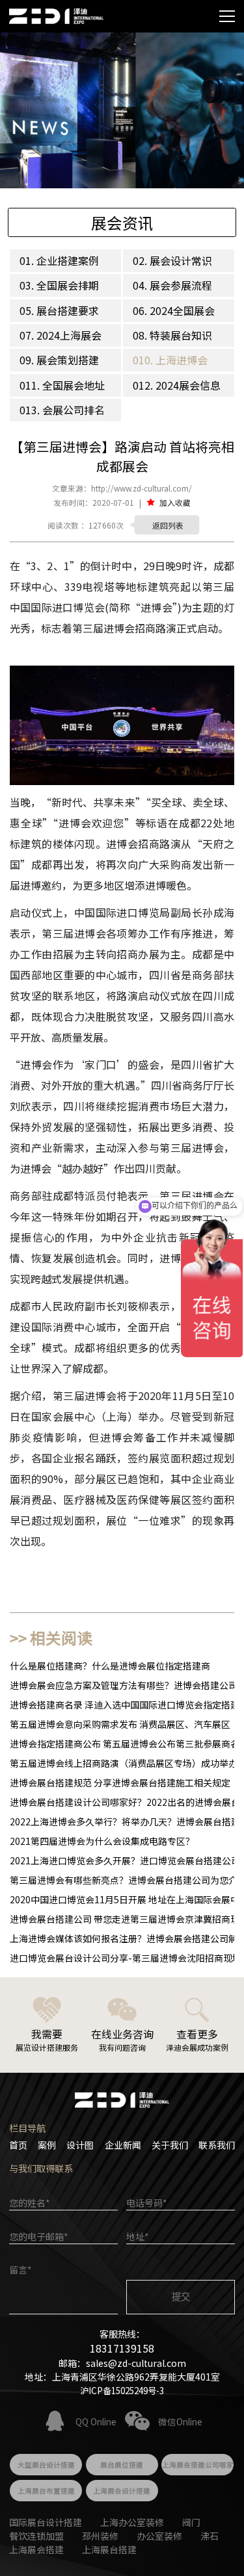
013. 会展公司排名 (62, 410)
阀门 (191, 2522)
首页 (18, 2145)
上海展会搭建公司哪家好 (198, 2468)
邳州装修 (100, 2536)
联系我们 (217, 2145)
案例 (47, 2145)
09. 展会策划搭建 (59, 360)
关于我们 (170, 2145)
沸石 (210, 2536)
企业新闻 (123, 2145)
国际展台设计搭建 (46, 2522)
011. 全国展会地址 (62, 385)
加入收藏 (175, 502)
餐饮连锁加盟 (36, 2536)
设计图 (80, 2145)
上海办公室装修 (132, 2522)
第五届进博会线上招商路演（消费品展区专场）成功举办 (124, 1763)
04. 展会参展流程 (172, 285)
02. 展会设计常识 (172, 260)
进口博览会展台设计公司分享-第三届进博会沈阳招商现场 (126, 1958)
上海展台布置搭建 (46, 2491)
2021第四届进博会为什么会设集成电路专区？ (102, 1841)
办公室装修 (159, 2536)
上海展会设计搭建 (122, 2491)
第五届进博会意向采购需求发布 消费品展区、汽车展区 (120, 1724)
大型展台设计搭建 (46, 2465)
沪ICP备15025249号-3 (122, 2390)
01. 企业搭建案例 (59, 260)
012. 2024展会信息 (177, 385)
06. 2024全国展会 (174, 310)
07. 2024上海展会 (61, 335)
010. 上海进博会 (170, 360)
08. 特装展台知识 (172, 335)
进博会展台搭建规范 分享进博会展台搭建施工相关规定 (120, 1782)
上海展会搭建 (36, 2549)
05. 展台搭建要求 (59, 310)
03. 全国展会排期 (59, 285)
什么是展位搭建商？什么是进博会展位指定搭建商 (110, 1666)
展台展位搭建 (122, 2465)
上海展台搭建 (109, 2549)
